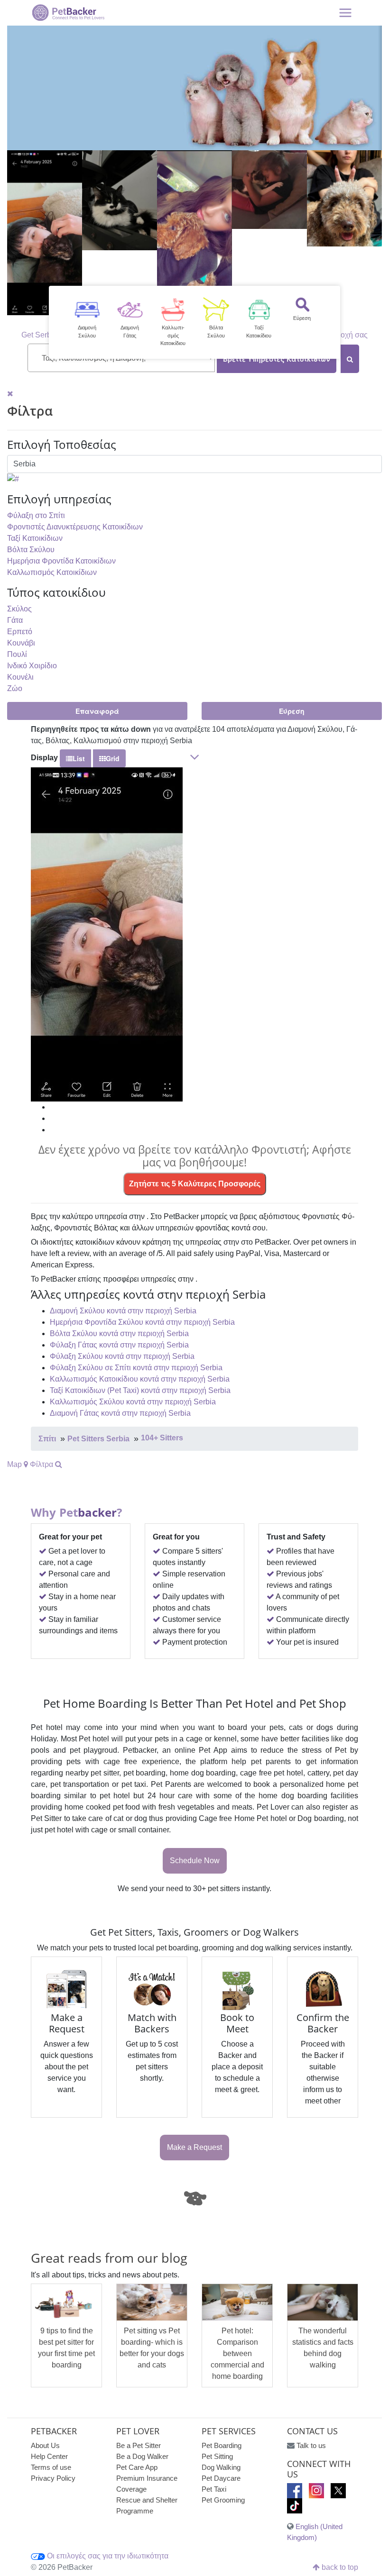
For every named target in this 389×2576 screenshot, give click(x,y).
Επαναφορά (97, 711)
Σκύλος (19, 609)
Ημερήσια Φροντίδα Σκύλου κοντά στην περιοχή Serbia (142, 1322)
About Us (45, 2445)
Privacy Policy (53, 2478)
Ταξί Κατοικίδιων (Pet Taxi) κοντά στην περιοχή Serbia (140, 1390)
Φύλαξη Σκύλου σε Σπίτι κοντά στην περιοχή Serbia (136, 1368)
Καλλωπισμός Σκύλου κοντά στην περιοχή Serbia (133, 1402)
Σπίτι (47, 1439)
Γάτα (15, 620)
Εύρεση (292, 711)
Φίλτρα (42, 1464)
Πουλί (17, 654)
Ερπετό (20, 632)
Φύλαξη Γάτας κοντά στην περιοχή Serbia (119, 1345)
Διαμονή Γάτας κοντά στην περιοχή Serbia (120, 1413)
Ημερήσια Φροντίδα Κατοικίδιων (61, 561)
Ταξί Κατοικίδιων (35, 538)
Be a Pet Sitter (139, 2445)
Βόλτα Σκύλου (31, 550)
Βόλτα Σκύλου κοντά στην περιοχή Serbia (119, 1334)
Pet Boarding (222, 2445)
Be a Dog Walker (142, 2456)
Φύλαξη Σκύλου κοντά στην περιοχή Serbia (122, 1356)
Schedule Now (195, 1861)
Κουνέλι (20, 677)
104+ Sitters (162, 1438)
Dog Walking (221, 2467)
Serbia (46, 335)
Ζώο (15, 688)
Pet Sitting (217, 2456)
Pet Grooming (223, 2500)
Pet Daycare (221, 2478)
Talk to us (311, 2445)
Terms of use (51, 2467)
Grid (113, 758)
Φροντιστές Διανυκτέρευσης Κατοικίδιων (75, 527)
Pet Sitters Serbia (98, 1439)
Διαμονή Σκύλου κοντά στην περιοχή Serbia (123, 1311)
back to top (339, 2567)
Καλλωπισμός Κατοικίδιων (52, 572)
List (79, 758)
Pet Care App (137, 2467)
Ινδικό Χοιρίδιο (32, 666)
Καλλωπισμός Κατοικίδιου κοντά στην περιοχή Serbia (140, 1379)
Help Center (49, 2456)
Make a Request (194, 2147)
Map (15, 1464)
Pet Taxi (214, 2489)
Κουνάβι (21, 643)
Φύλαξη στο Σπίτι (36, 515)
